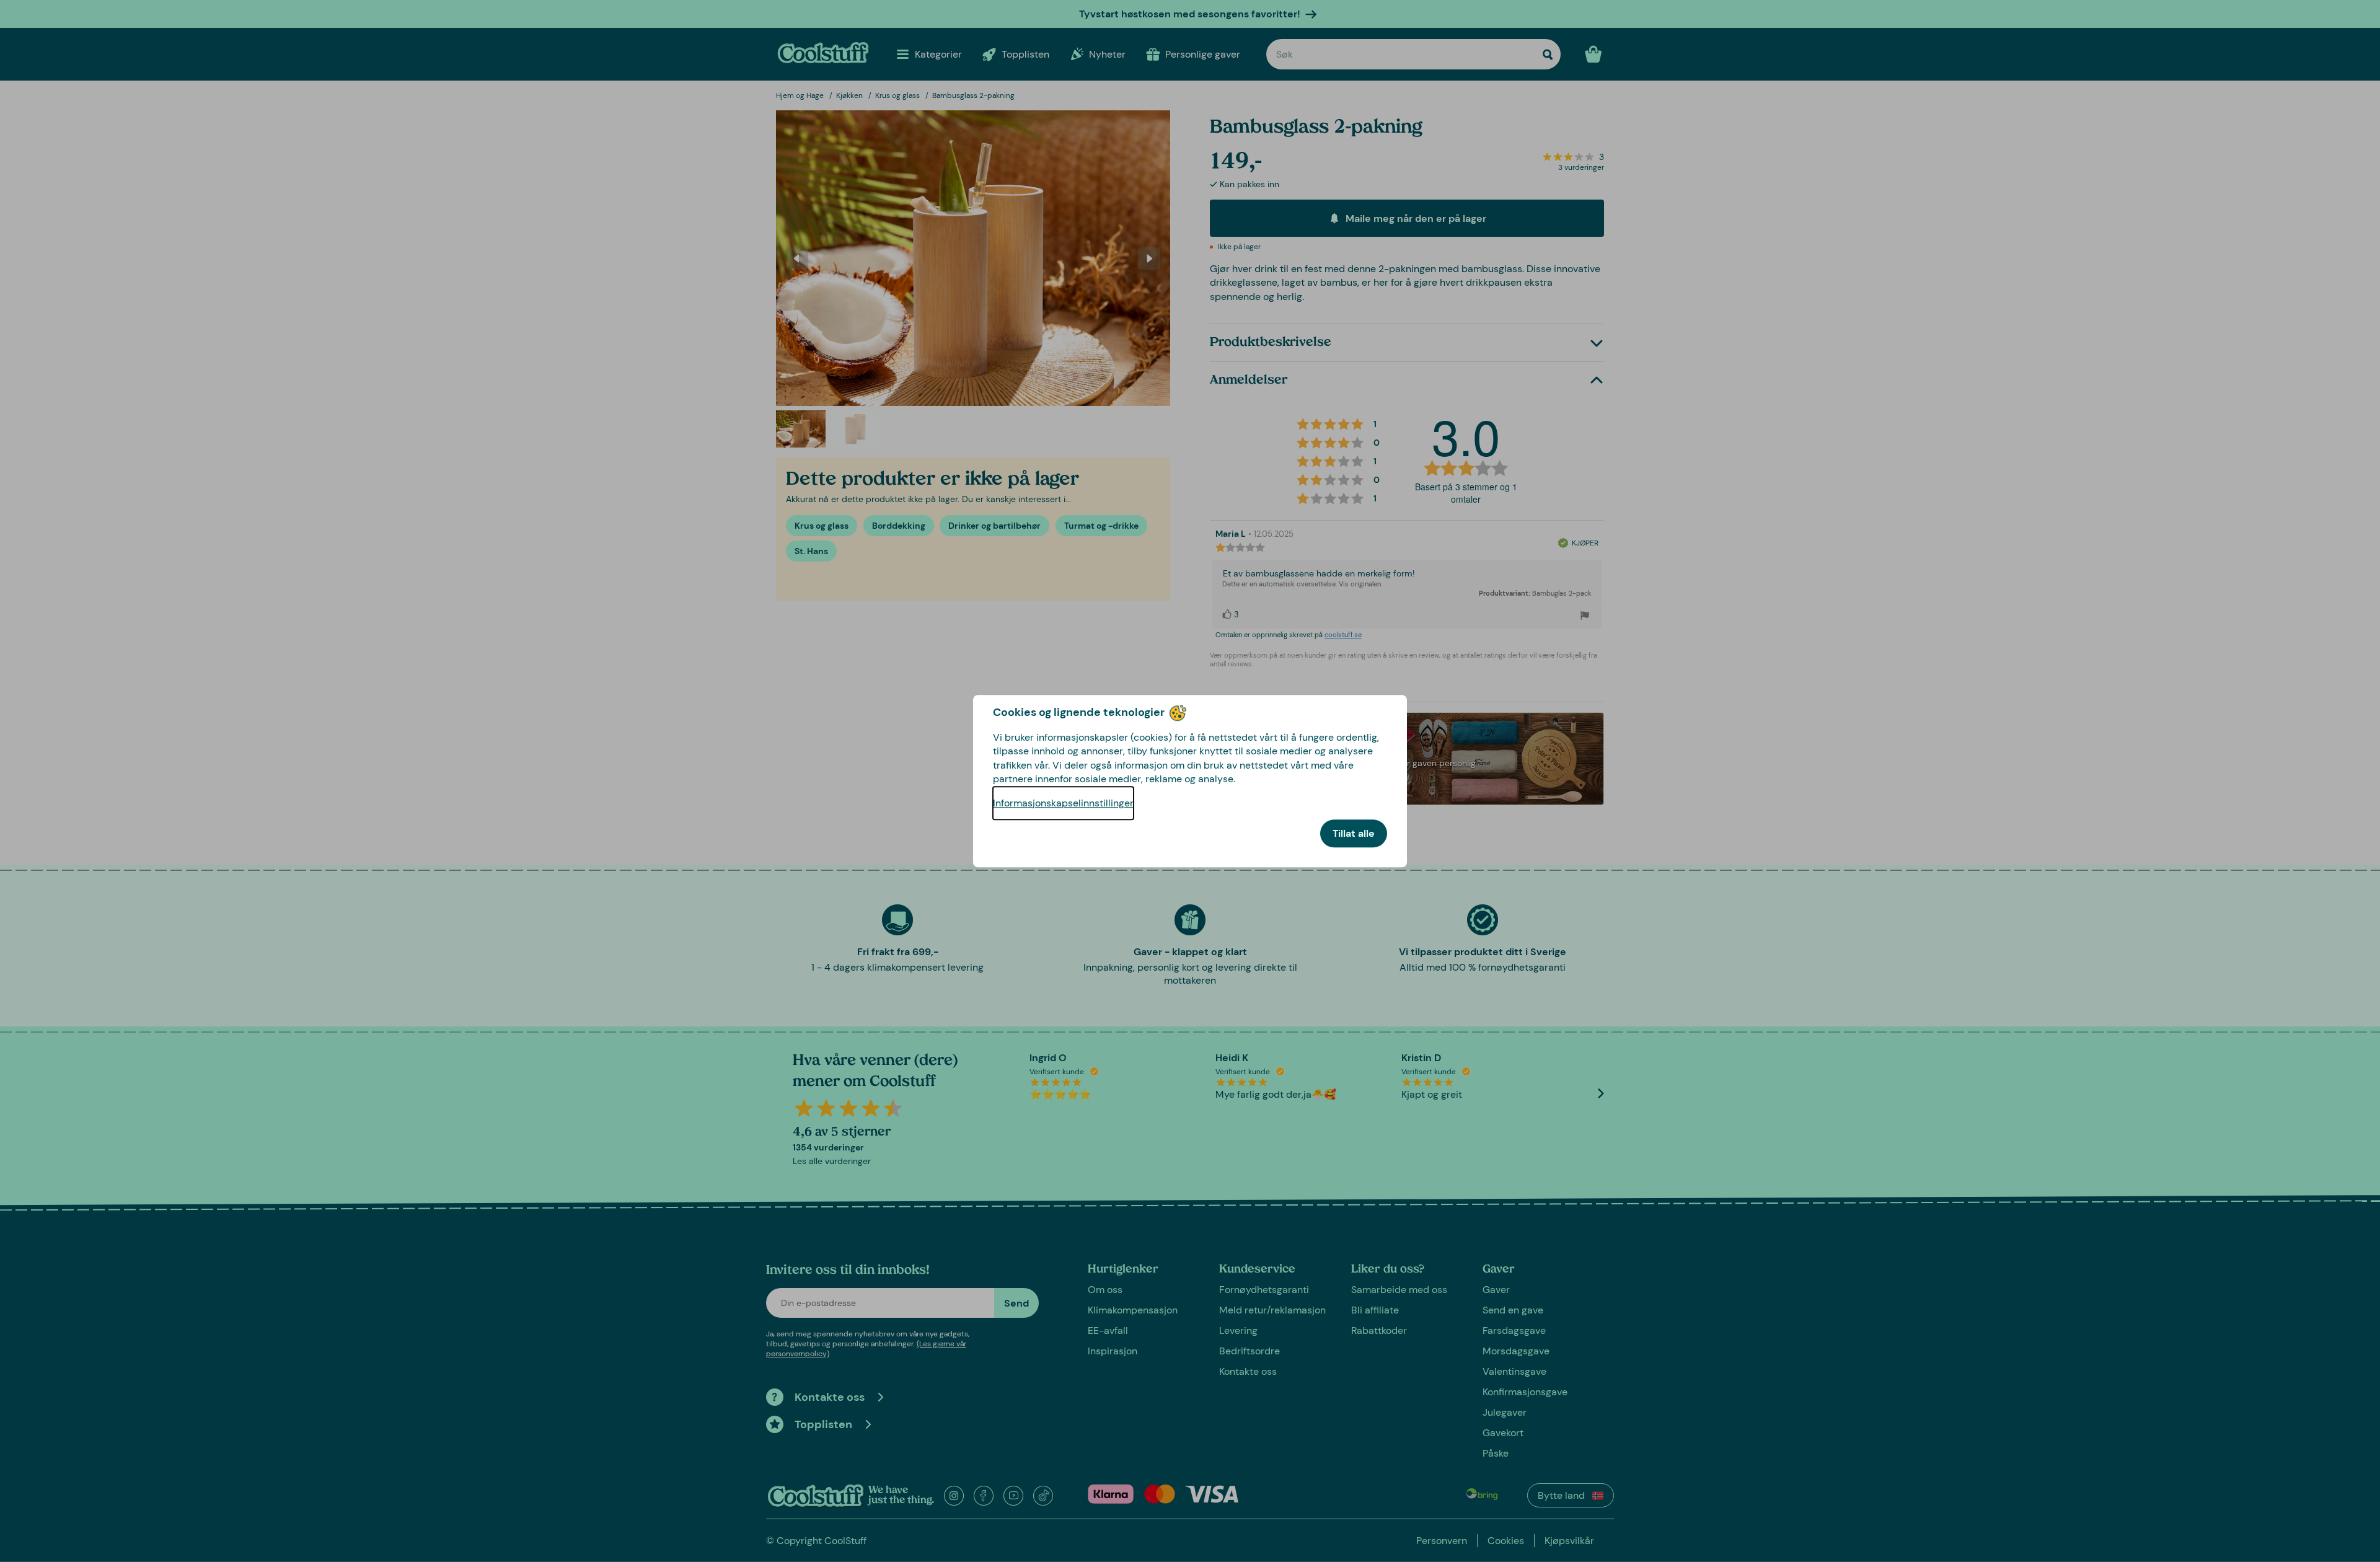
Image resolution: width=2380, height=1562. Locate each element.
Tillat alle (1354, 833)
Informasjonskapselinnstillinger (1063, 803)
